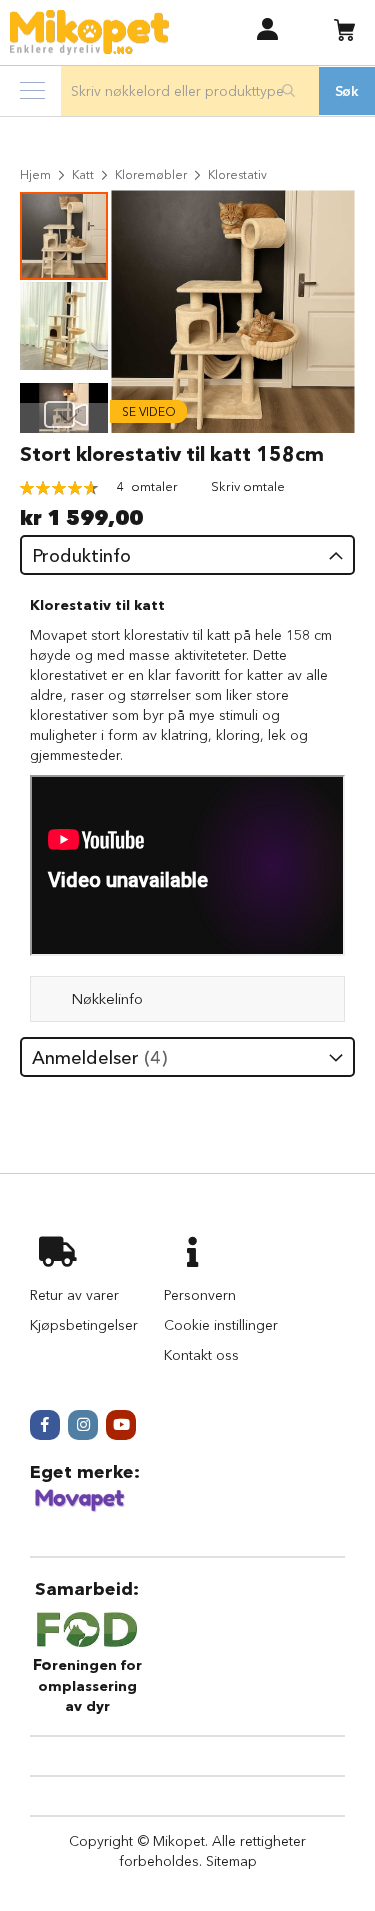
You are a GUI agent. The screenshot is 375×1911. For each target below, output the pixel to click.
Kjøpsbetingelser (84, 1325)
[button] (267, 28)
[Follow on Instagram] (83, 1425)
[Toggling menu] (32, 90)
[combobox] (190, 91)
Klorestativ (237, 174)
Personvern (200, 1295)
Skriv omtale (248, 486)
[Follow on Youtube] (121, 1425)
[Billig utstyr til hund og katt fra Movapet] (80, 1508)
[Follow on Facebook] (45, 1425)
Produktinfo (81, 556)
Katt (83, 174)
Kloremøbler (151, 174)
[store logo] (89, 32)
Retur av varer (74, 1295)
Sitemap (231, 1861)
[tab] (187, 555)
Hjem (35, 174)
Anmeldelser (96, 1058)
